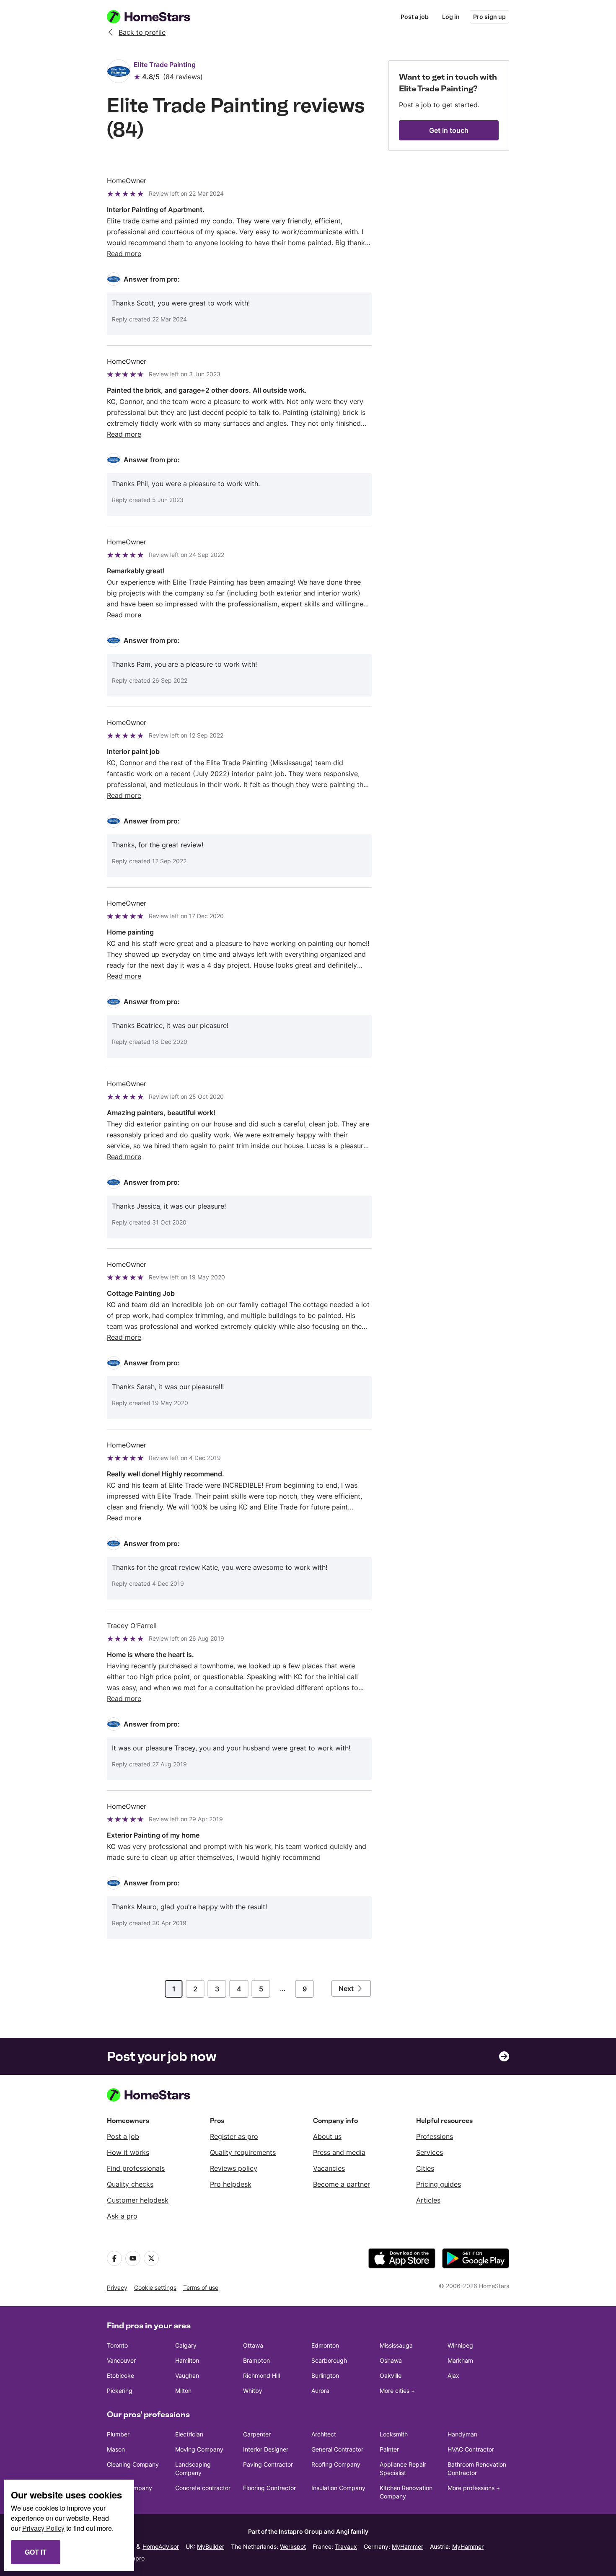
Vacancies (329, 2168)
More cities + (397, 2391)
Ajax (453, 2375)
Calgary (186, 2345)
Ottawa (253, 2345)
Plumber (118, 2434)
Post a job (415, 17)
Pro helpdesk (231, 2184)
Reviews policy (234, 2168)
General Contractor (337, 2449)
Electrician (189, 2434)
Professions (435, 2136)
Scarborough (329, 2360)
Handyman (462, 2434)
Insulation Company (338, 2488)
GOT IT (36, 2552)
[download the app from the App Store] (402, 2258)
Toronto (117, 2345)
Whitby (253, 2391)
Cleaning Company (133, 2464)
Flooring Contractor (269, 2488)
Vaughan (187, 2375)
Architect (324, 2434)
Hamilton (187, 2360)
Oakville (391, 2375)
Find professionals (136, 2168)
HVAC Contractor (471, 2449)
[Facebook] (114, 2258)
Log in (451, 17)
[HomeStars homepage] (156, 17)
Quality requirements (243, 2152)
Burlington (325, 2375)
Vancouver (121, 2360)
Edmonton (325, 2345)
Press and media (339, 2152)
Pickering (120, 2391)
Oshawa (391, 2360)
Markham (460, 2360)
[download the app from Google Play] (476, 2258)
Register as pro (234, 2136)
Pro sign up (489, 17)
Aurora (320, 2391)
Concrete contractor (203, 2488)
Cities (425, 2168)
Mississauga (396, 2345)
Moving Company (199, 2449)
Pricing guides (439, 2184)
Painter (389, 2449)
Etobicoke (120, 2375)
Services (430, 2152)
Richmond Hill (261, 2375)
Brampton (256, 2360)
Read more (124, 254)
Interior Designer (266, 2449)
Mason (116, 2449)
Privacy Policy (43, 2528)
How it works (128, 2152)
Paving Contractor (268, 2464)
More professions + (474, 2488)
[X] (151, 2258)
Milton (183, 2391)
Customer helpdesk (138, 2200)
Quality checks (130, 2184)
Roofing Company (336, 2464)
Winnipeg (460, 2345)
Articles (428, 2200)
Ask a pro (122, 2216)
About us (327, 2136)
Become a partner (342, 2184)
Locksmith (394, 2434)
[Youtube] (133, 2258)
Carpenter (257, 2434)
